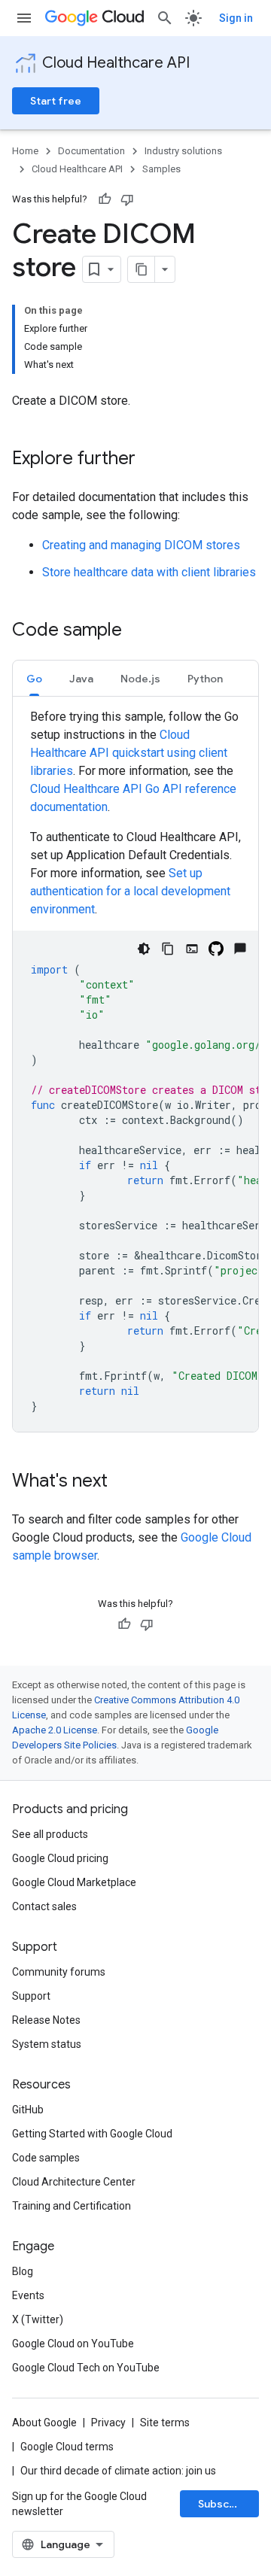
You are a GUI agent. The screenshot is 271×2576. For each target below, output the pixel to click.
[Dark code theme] (144, 949)
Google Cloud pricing (60, 1858)
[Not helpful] (127, 199)
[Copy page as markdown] (142, 269)
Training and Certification (72, 2206)
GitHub (28, 2110)
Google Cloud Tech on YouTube (86, 2368)
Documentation (91, 151)
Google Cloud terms (67, 2447)
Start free (56, 101)
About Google (44, 2423)
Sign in (236, 18)
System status (47, 2044)
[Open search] (165, 18)
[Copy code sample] (168, 949)
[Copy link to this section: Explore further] (151, 460)
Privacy (108, 2423)
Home (25, 151)
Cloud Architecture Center (74, 2182)
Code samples (46, 2158)
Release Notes (46, 2020)
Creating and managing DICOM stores (141, 545)
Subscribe (224, 2504)
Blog (23, 2271)
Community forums (59, 1972)
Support (31, 1996)
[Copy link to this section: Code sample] (137, 631)
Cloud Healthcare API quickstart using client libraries (129, 753)
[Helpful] (105, 199)
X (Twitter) (38, 2319)
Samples (161, 169)
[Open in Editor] (192, 949)
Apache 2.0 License (55, 1730)
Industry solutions (183, 151)
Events (28, 2295)
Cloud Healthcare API (116, 63)
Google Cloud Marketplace (74, 1882)
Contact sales (44, 1906)
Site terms (165, 2423)
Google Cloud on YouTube (73, 2344)
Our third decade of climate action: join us (118, 2471)
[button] (34, 678)
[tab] (34, 678)
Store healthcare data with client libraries (149, 572)
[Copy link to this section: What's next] (123, 1482)
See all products (50, 1834)
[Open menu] (24, 18)
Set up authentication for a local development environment (130, 891)
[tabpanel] (135, 1070)
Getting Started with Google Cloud (92, 2134)
